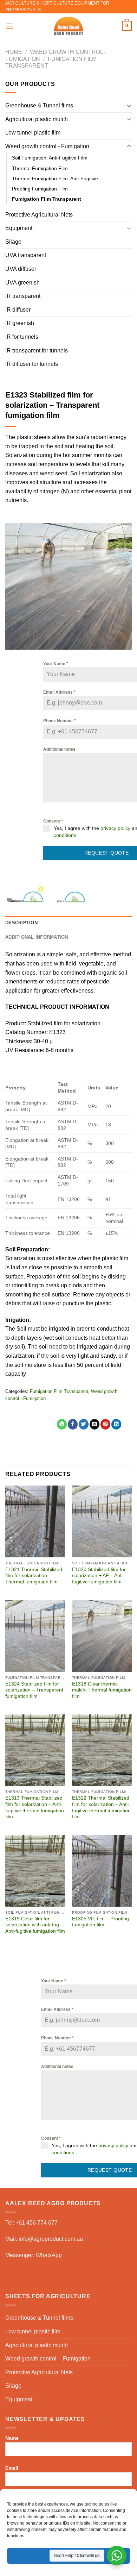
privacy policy (115, 828)
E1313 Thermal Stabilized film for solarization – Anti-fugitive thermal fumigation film (35, 1807)
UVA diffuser (21, 269)
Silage (13, 242)
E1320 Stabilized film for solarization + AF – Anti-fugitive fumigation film (99, 1576)
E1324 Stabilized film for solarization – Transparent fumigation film (34, 1690)
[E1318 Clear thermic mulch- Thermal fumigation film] (102, 1636)
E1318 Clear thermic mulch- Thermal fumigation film (102, 1690)
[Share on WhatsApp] (62, 1424)
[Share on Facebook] (73, 1424)
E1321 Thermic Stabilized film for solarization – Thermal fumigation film (34, 1576)
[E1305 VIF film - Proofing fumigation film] (102, 1871)
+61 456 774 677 (37, 2223)
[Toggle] (129, 106)
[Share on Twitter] (84, 1424)
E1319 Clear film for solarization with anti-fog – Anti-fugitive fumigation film (35, 1925)
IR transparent (23, 296)
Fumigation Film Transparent (47, 199)
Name (12, 2438)
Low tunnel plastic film (33, 133)
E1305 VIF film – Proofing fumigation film (100, 1922)
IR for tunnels (22, 337)
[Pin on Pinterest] (105, 1424)
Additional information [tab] (37, 937)
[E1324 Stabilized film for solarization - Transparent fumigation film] (35, 1636)
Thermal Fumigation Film (40, 168)
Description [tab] (21, 923)
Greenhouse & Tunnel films (39, 105)
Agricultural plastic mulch (37, 119)
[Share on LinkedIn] (116, 1424)
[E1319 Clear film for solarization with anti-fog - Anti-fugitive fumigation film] (35, 1871)
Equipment (19, 228)
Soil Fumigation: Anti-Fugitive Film (50, 158)
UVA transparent (26, 255)
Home (14, 52)
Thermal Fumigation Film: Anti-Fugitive (55, 179)
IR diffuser (18, 310)
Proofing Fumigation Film (40, 189)
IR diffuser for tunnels (32, 364)
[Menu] (9, 26)
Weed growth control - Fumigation (47, 146)
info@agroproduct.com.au (51, 2239)
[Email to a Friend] (94, 1424)
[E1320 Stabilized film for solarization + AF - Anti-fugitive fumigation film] (102, 1521)
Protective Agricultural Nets (39, 215)
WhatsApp (49, 2255)
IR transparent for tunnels (37, 351)
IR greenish (20, 323)
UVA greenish (22, 283)
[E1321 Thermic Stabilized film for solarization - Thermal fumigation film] (35, 1521)
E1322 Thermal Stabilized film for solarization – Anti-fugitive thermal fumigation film (101, 1807)
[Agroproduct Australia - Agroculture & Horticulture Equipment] (68, 26)
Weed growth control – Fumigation (48, 2359)
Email (12, 2468)
